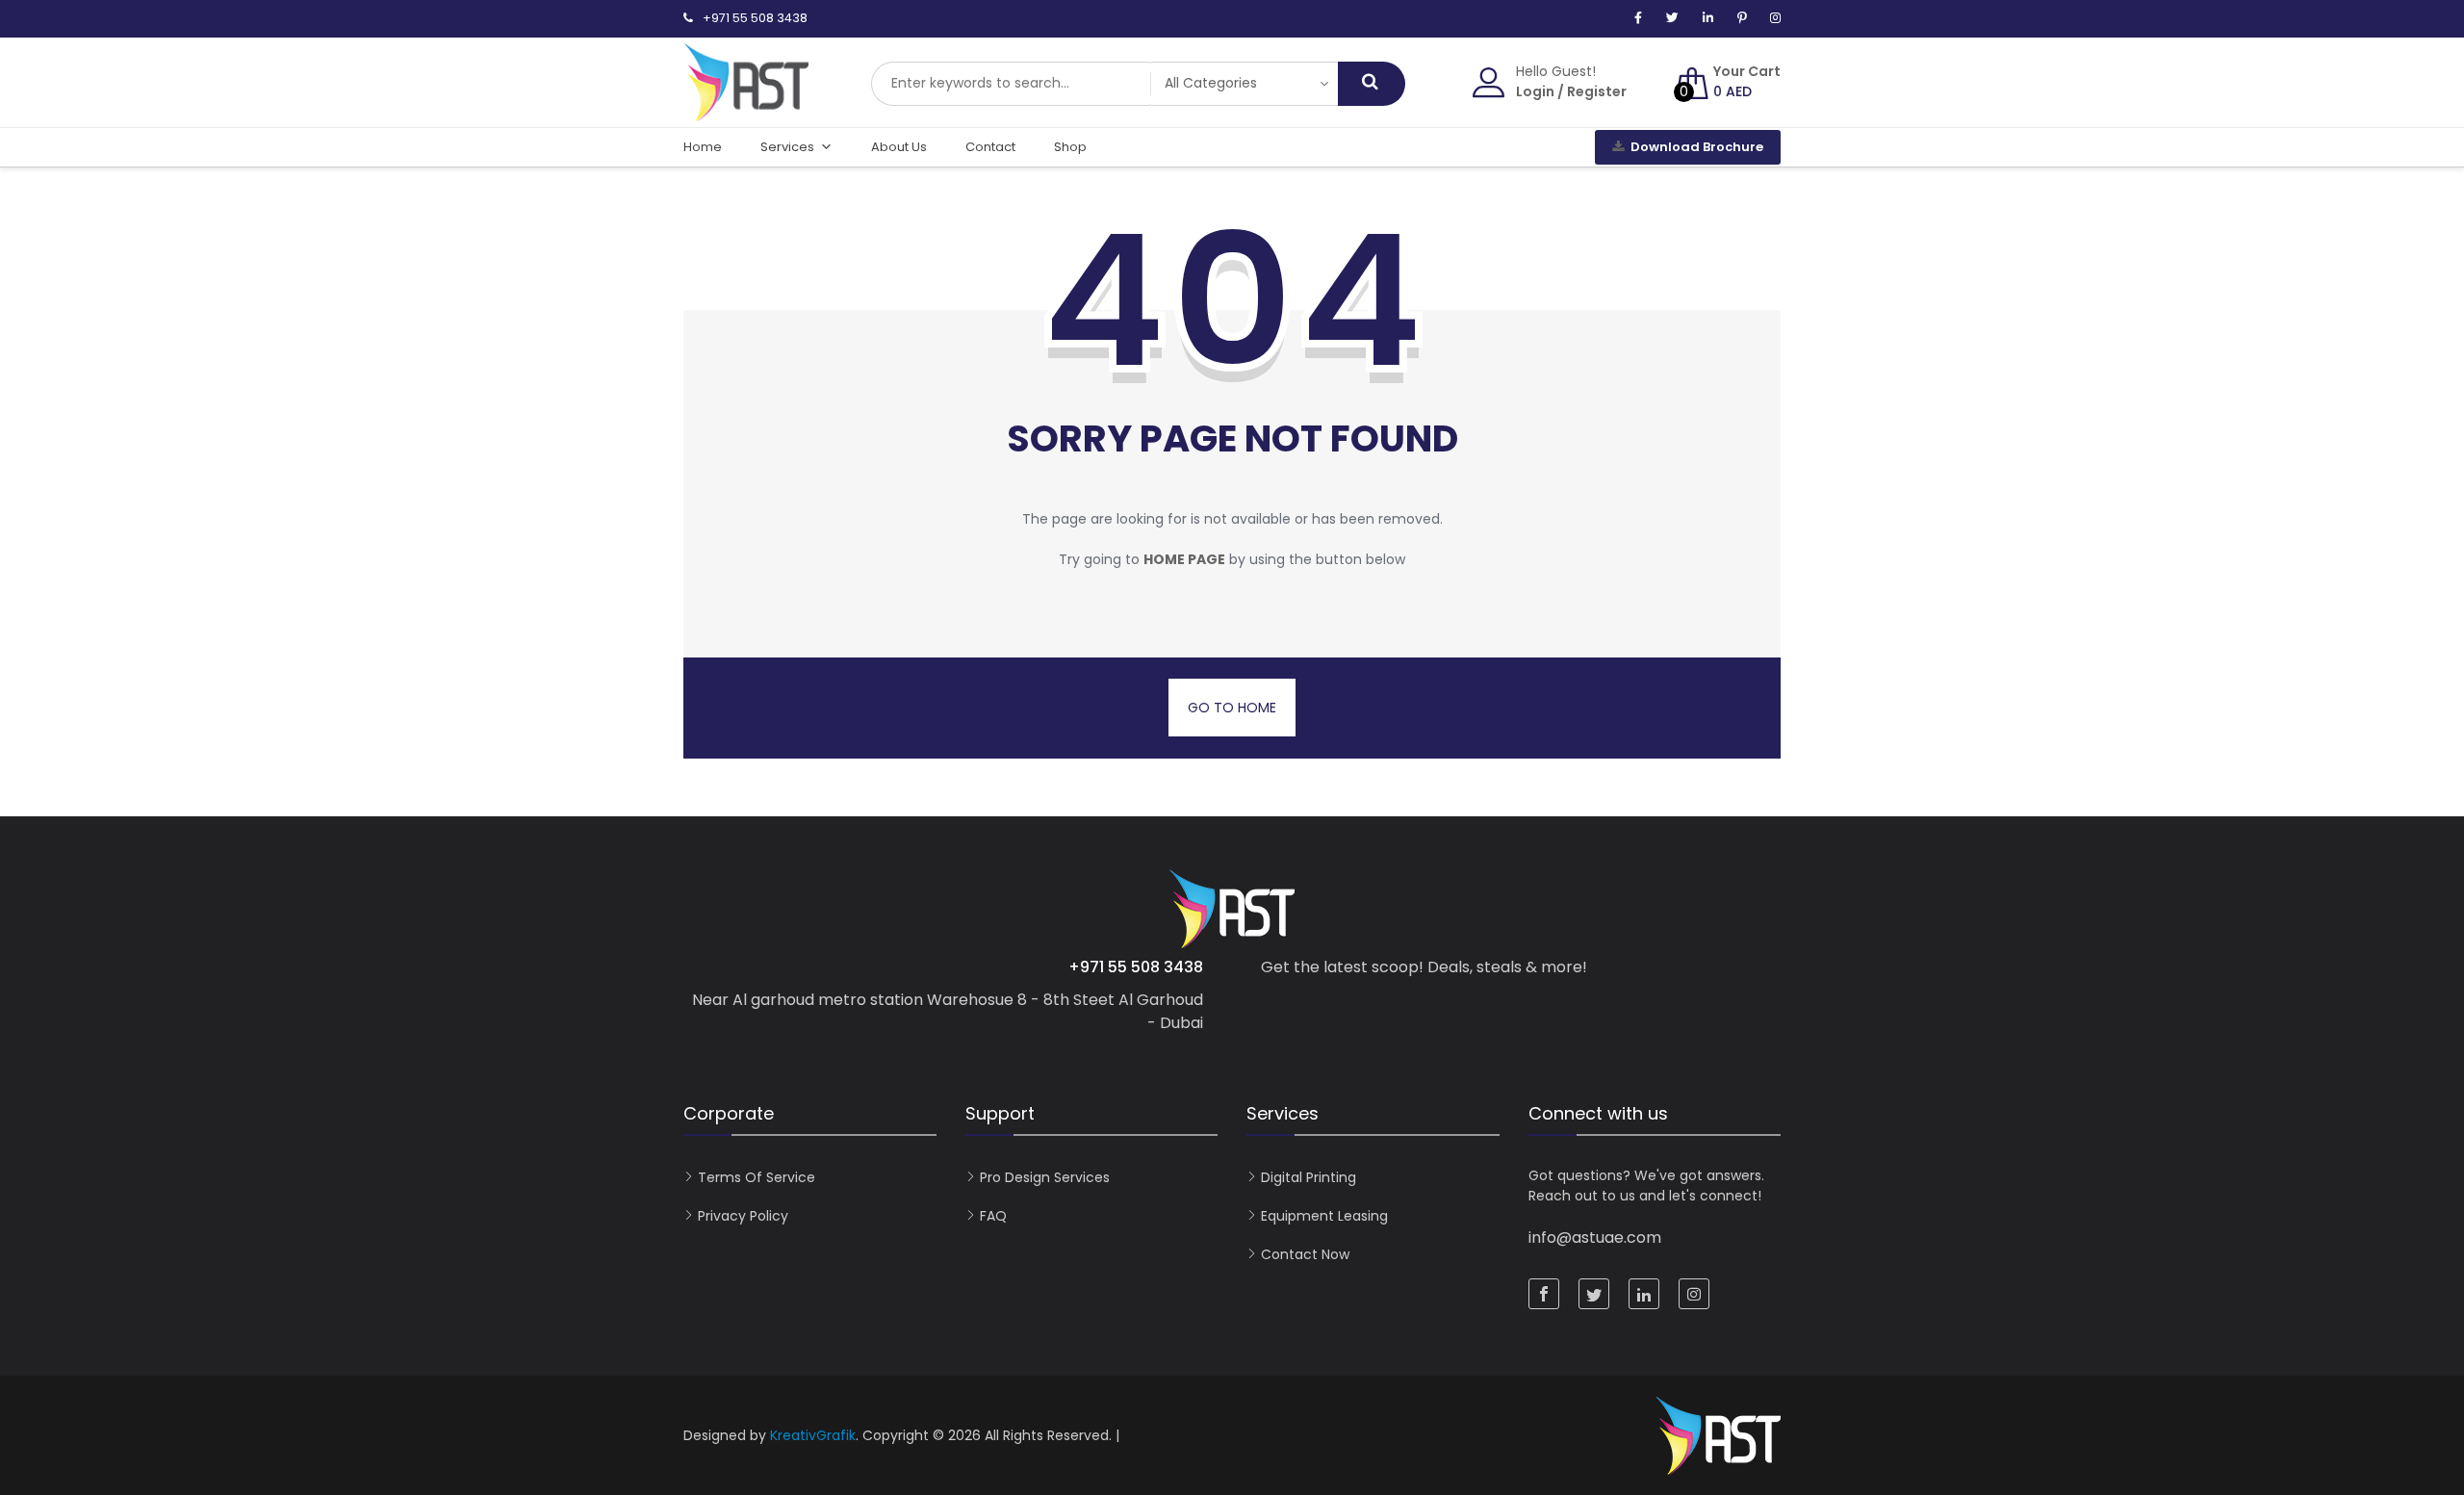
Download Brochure (1697, 147)
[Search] (1372, 84)
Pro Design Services (1045, 1177)
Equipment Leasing (1324, 1216)
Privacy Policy (743, 1216)
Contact (990, 147)
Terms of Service (757, 1177)
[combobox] (1011, 84)
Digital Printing (1309, 1177)
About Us (899, 147)
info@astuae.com (1595, 1237)
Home (703, 147)
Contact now (1305, 1254)
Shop (1070, 147)
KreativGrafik (813, 1435)
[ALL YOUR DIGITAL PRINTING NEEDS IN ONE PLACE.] (746, 112)
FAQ (993, 1216)
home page (1184, 559)
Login (1535, 91)
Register (1597, 91)
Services (787, 147)
